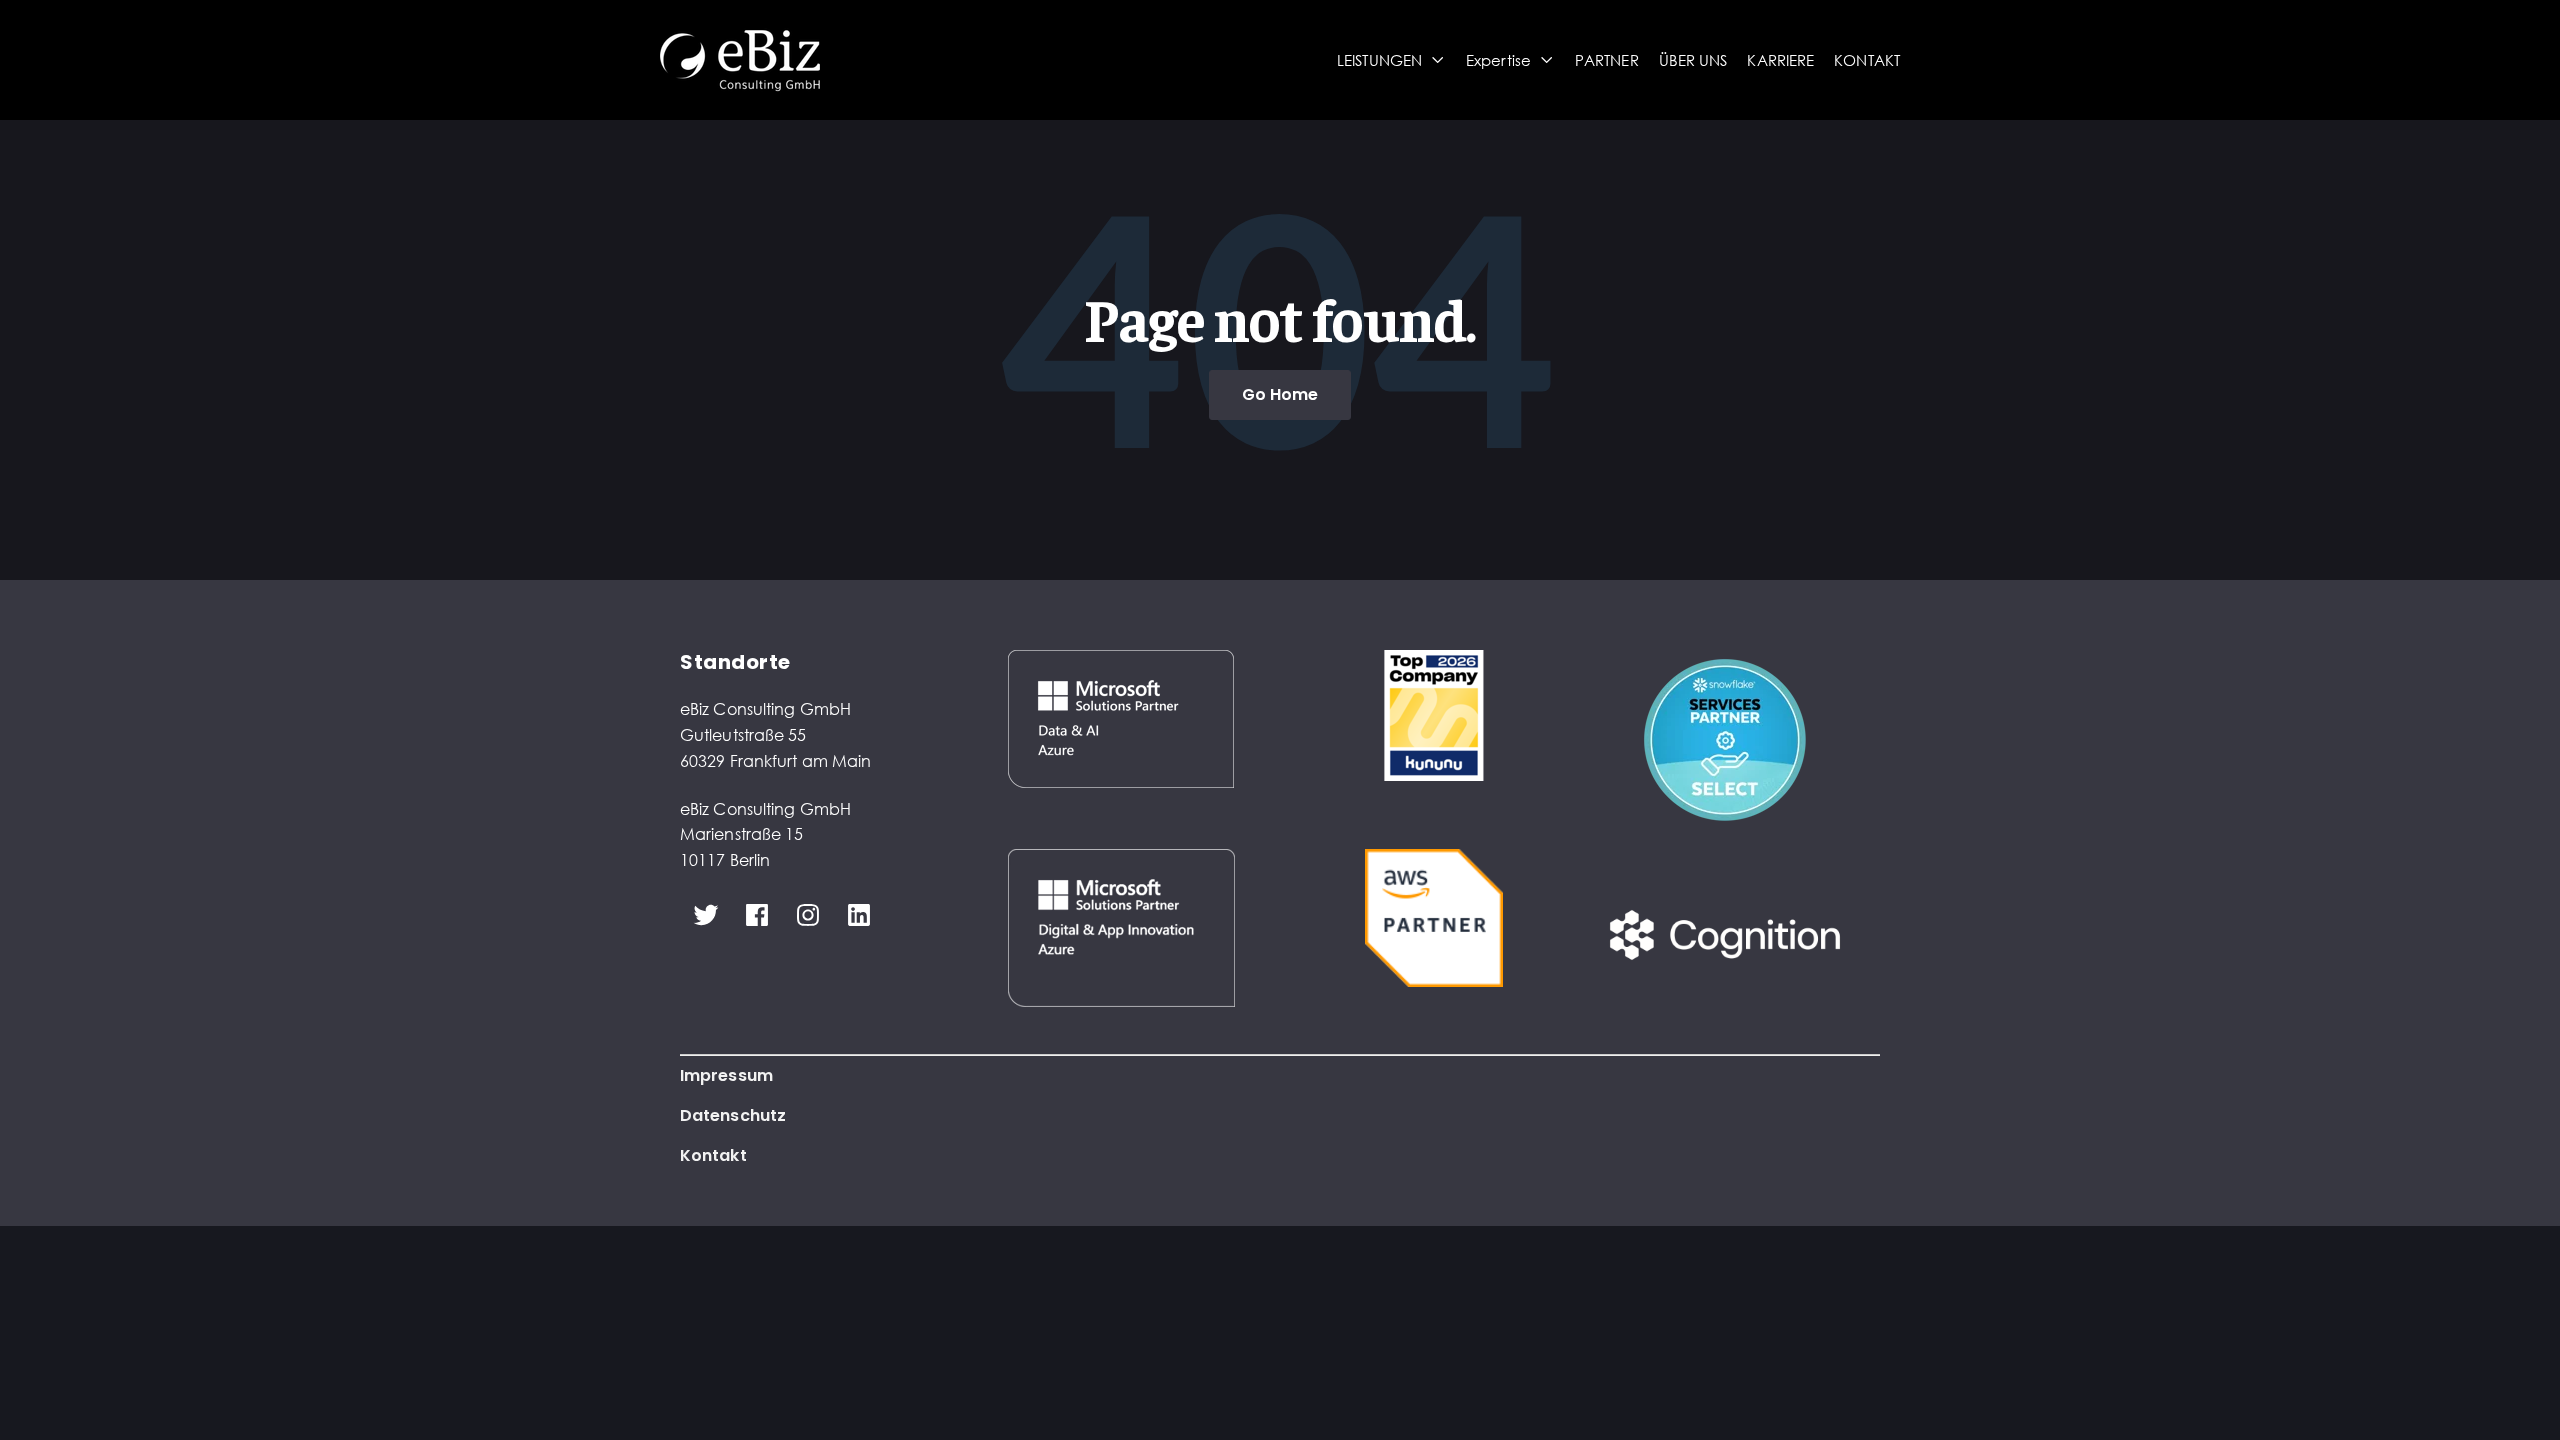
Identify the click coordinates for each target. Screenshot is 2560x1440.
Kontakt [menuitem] (713, 1155)
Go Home (1280, 394)
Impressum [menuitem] (726, 1075)
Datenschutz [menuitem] (733, 1115)
